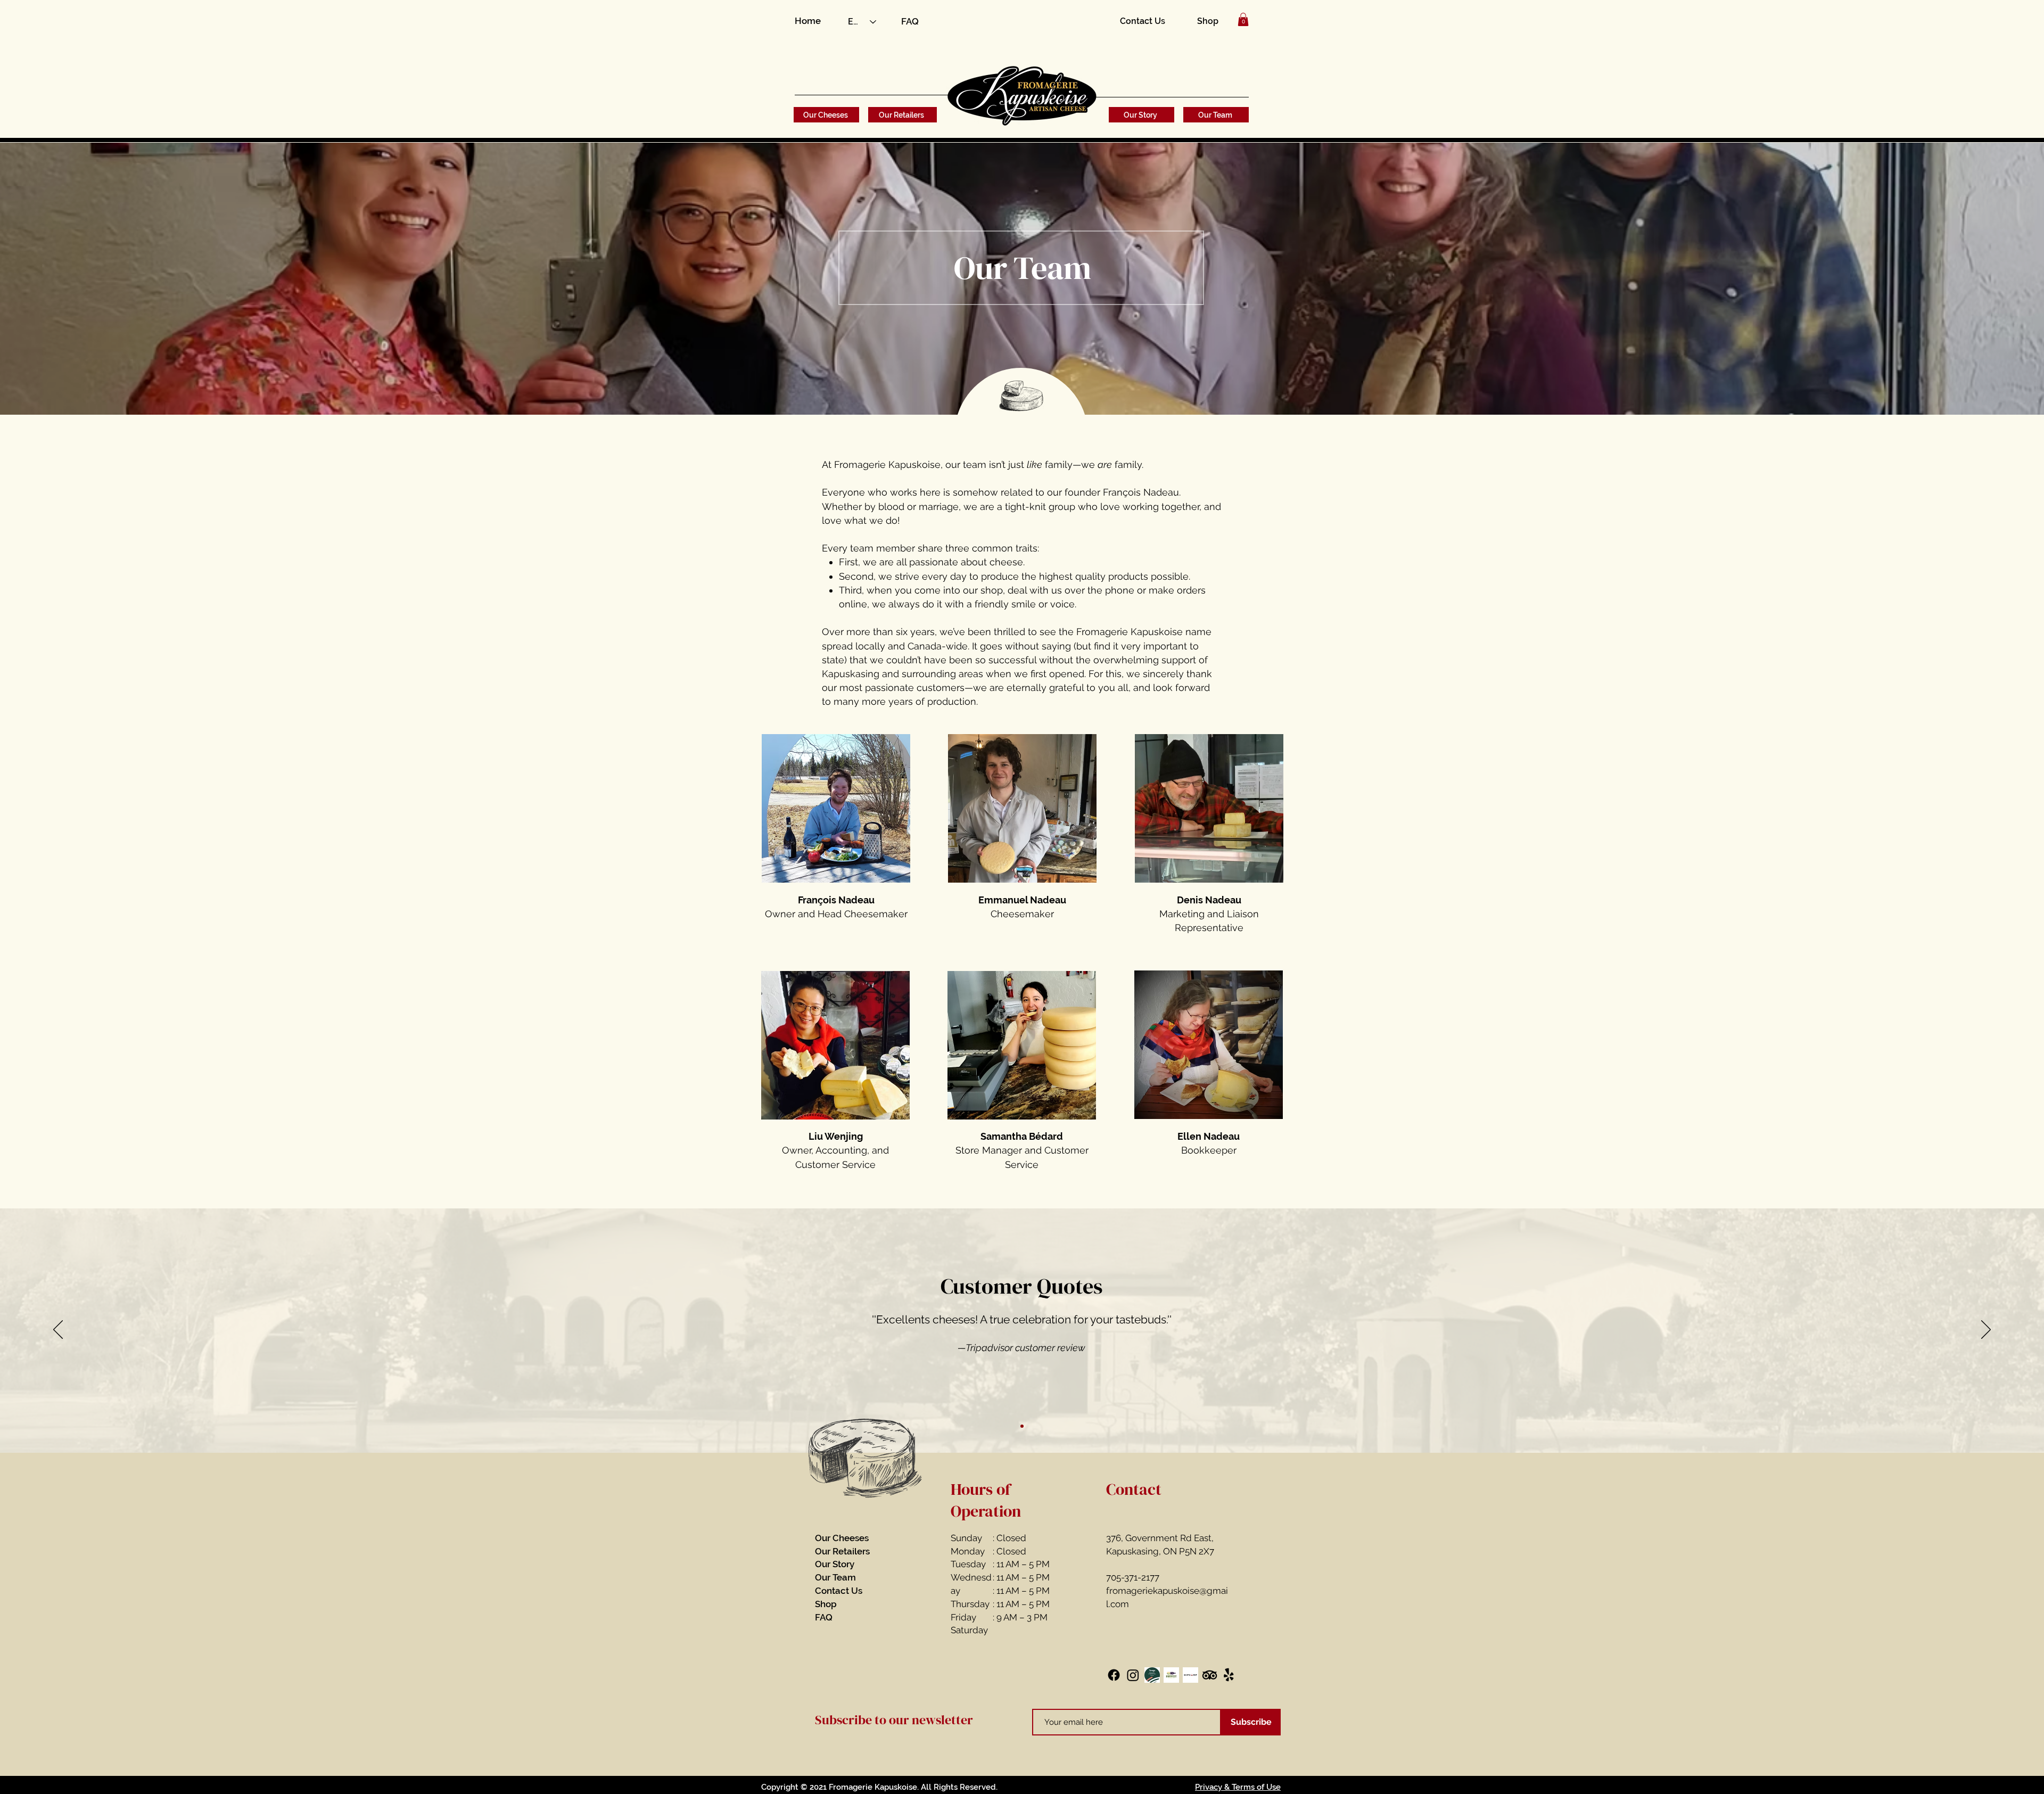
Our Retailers (842, 1551)
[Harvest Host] (1171, 1675)
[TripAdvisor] (1210, 1675)
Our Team (835, 1577)
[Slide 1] (1022, 1426)
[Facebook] (1114, 1675)
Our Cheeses (842, 1538)
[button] (1243, 19)
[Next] (1986, 1330)
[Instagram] (1133, 1675)
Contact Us (839, 1591)
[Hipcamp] (1190, 1675)
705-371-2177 (1133, 1577)
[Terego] (1152, 1675)
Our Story (835, 1564)
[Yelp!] (1229, 1675)
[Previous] (58, 1330)
